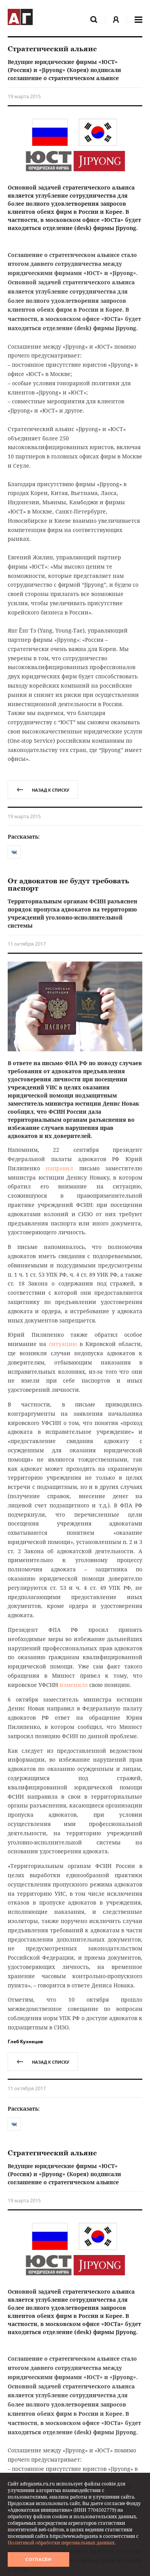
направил (59, 1168)
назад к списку (51, 790)
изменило (74, 1685)
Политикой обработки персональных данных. (62, 2543)
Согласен (38, 2559)
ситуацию (63, 1344)
